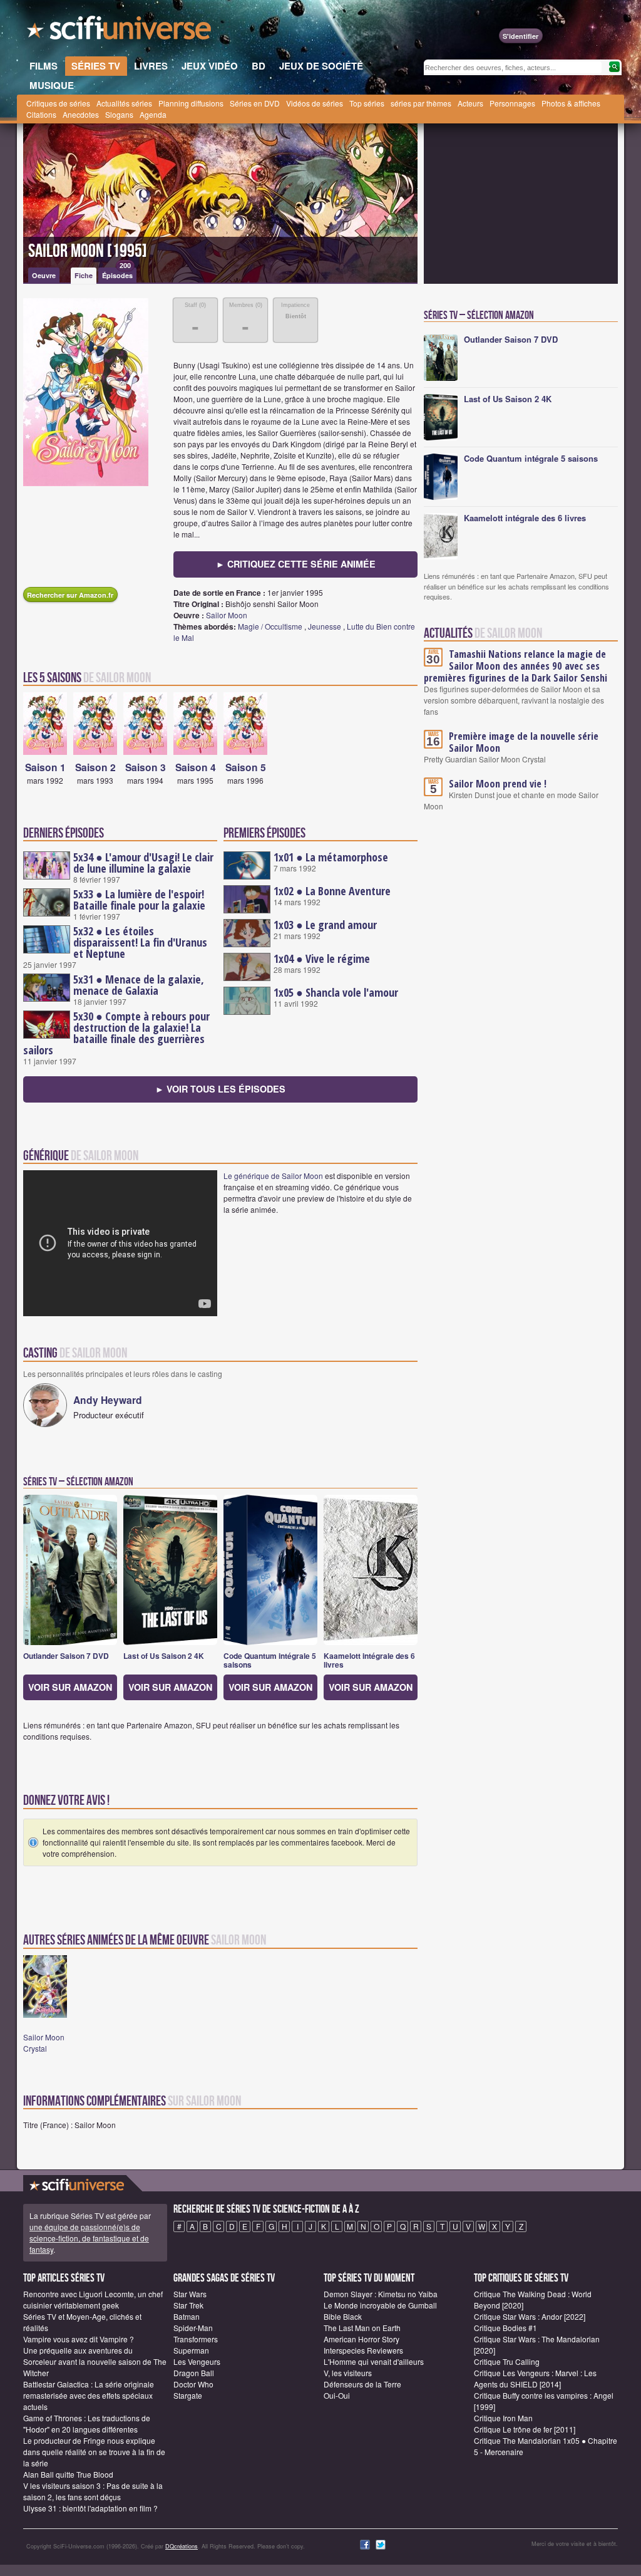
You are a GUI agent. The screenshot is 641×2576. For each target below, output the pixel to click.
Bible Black (343, 2316)
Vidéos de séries (315, 103)
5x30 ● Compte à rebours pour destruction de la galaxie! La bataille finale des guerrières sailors (116, 1033)
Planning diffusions (191, 103)
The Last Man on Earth (362, 2328)
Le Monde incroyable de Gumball (380, 2305)
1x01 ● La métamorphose (331, 857)
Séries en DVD (255, 103)
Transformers (196, 2339)
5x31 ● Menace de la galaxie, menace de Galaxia (139, 985)
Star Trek (188, 2305)
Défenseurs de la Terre (362, 2384)
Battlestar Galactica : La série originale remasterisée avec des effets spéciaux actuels (89, 2395)
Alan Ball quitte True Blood (68, 2474)
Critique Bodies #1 (505, 2328)
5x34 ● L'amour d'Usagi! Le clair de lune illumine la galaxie (143, 863)
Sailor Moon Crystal (44, 2043)
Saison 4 (196, 767)
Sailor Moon (227, 615)
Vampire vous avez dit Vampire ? (79, 2339)
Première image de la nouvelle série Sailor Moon (524, 742)
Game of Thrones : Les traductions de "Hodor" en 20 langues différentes (87, 2423)
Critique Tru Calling (507, 2361)
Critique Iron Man (503, 2418)
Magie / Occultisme (270, 626)
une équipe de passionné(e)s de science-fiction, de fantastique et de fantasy (89, 2238)
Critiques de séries (58, 103)
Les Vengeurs (197, 2361)
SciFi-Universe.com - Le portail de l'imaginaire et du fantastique (120, 31)
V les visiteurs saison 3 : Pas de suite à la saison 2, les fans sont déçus (93, 2491)
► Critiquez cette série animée (296, 564)
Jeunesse (325, 626)
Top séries (367, 103)
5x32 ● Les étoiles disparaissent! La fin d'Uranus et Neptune (140, 942)
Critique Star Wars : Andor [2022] (530, 2316)
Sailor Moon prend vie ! (498, 784)
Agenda (153, 114)
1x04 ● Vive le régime (322, 958)
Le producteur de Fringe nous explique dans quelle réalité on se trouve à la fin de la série (94, 2452)
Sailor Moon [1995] (88, 251)
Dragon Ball (194, 2373)
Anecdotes (81, 114)
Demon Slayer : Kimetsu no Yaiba (381, 2294)
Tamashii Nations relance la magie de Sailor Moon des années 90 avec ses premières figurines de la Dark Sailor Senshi (515, 666)
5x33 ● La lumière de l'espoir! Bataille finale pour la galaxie (139, 900)
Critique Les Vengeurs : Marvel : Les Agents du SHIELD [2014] (535, 2378)
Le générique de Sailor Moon (273, 1176)
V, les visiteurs (348, 2373)
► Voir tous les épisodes (220, 1089)
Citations (41, 114)
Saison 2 (95, 767)
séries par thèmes (421, 103)
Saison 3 (146, 767)
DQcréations (182, 2546)
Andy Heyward (108, 1400)
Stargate (188, 2395)
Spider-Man (193, 2328)
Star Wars (190, 2294)
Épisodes (117, 274)
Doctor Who (193, 2384)
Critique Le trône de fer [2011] (525, 2429)
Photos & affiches (571, 103)
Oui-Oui (337, 2395)
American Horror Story (362, 2339)
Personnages (512, 103)
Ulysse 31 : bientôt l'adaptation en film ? (90, 2508)
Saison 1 (45, 767)
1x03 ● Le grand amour (325, 925)
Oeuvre (44, 275)
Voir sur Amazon (70, 1687)
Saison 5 (246, 767)
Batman (187, 2316)
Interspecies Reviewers (363, 2350)
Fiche (84, 275)
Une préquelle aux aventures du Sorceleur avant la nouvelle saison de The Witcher (95, 2361)
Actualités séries (124, 103)
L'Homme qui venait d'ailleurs (374, 2361)
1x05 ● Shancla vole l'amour (336, 992)
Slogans (119, 114)
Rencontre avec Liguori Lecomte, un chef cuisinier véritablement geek (93, 2299)
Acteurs (470, 103)
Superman (191, 2350)
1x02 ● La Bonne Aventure (332, 891)
